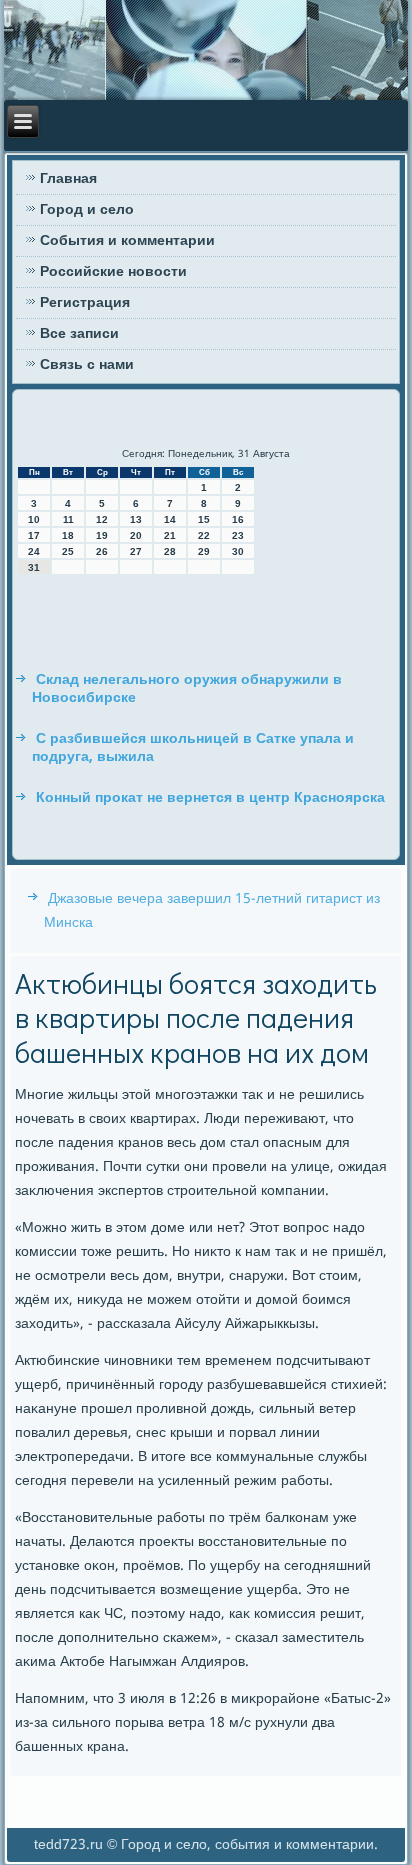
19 (102, 535)
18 (68, 535)
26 (102, 551)
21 (170, 535)
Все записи (79, 334)
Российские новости (113, 272)
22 (204, 535)
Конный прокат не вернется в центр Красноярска (210, 798)
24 (34, 551)
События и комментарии (127, 241)
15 (204, 519)
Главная (68, 179)
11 (68, 519)
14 (170, 519)
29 (204, 551)
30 (238, 551)
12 (102, 519)
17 (34, 535)
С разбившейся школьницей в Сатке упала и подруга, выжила (193, 748)
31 (34, 567)
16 (238, 519)
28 (170, 551)
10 (34, 519)
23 (238, 535)
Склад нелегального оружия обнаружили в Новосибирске (187, 689)
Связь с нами (87, 365)
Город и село (87, 210)
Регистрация (85, 303)
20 (136, 535)
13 (136, 519)
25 (68, 551)
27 (136, 551)
